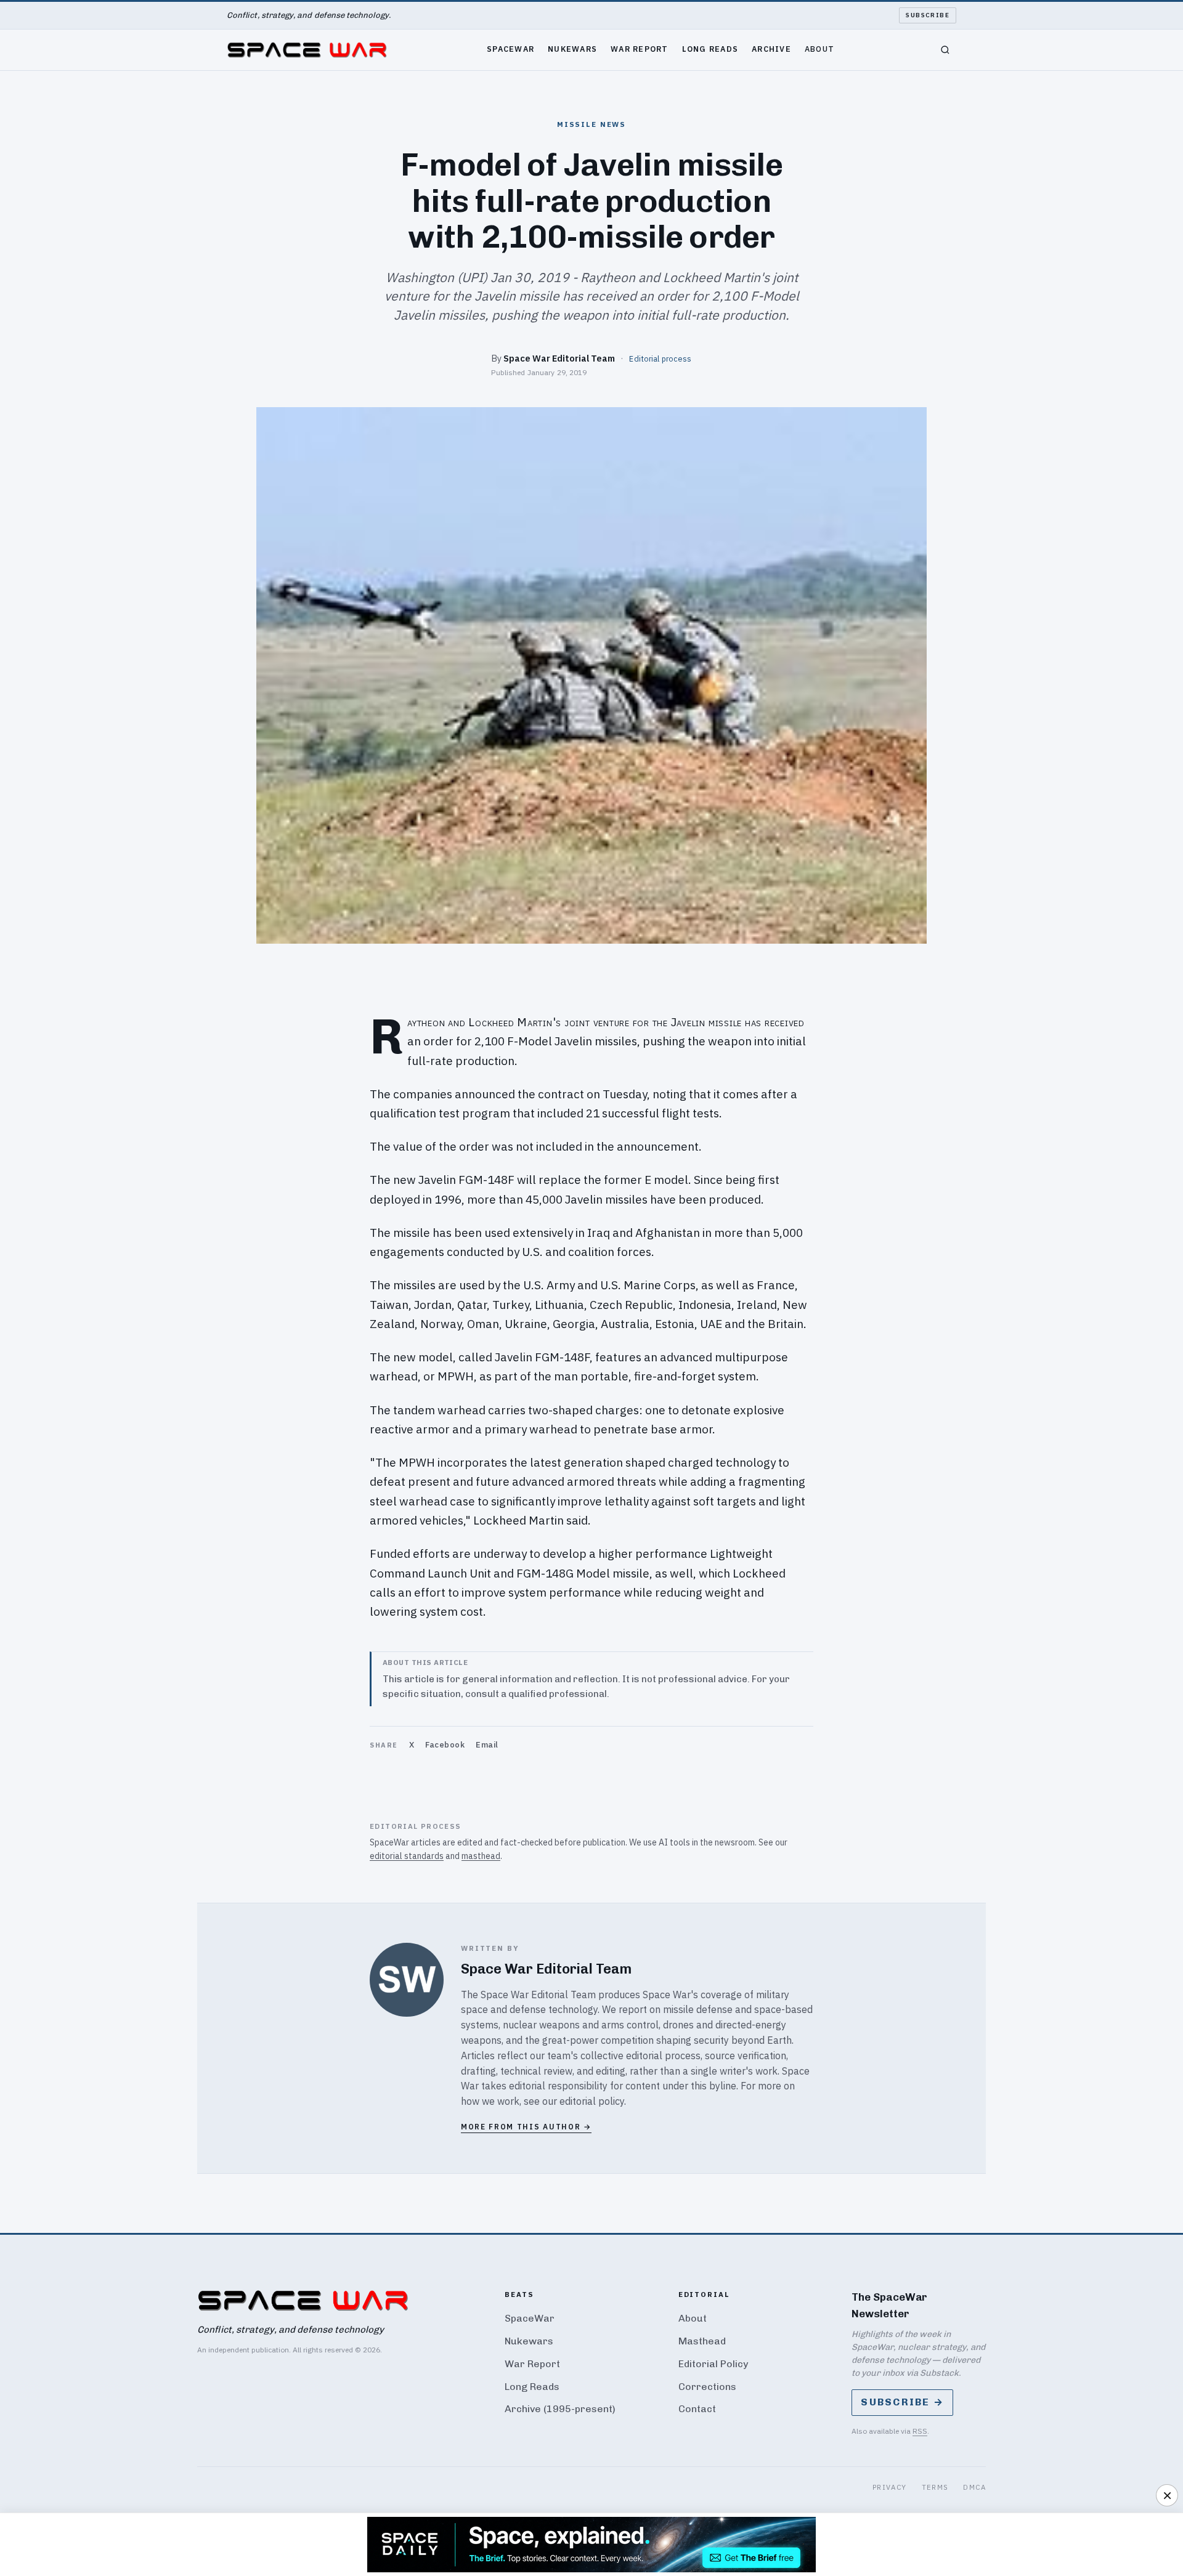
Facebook (445, 1745)
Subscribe (928, 15)
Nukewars (572, 49)
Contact (697, 2409)
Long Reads (710, 49)
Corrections (707, 2387)
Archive (771, 49)
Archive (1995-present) (560, 2409)
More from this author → (526, 2127)
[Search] (945, 50)
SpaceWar (510, 49)
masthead (481, 1856)
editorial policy (592, 2101)
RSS (920, 2431)
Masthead (702, 2341)
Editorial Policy (713, 2364)
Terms (935, 2487)
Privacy (890, 2487)
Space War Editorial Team (559, 358)
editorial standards (407, 1856)
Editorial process (660, 358)
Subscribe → (902, 2402)
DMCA (974, 2487)
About (819, 49)
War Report (640, 49)
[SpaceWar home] (307, 50)
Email (487, 1745)
